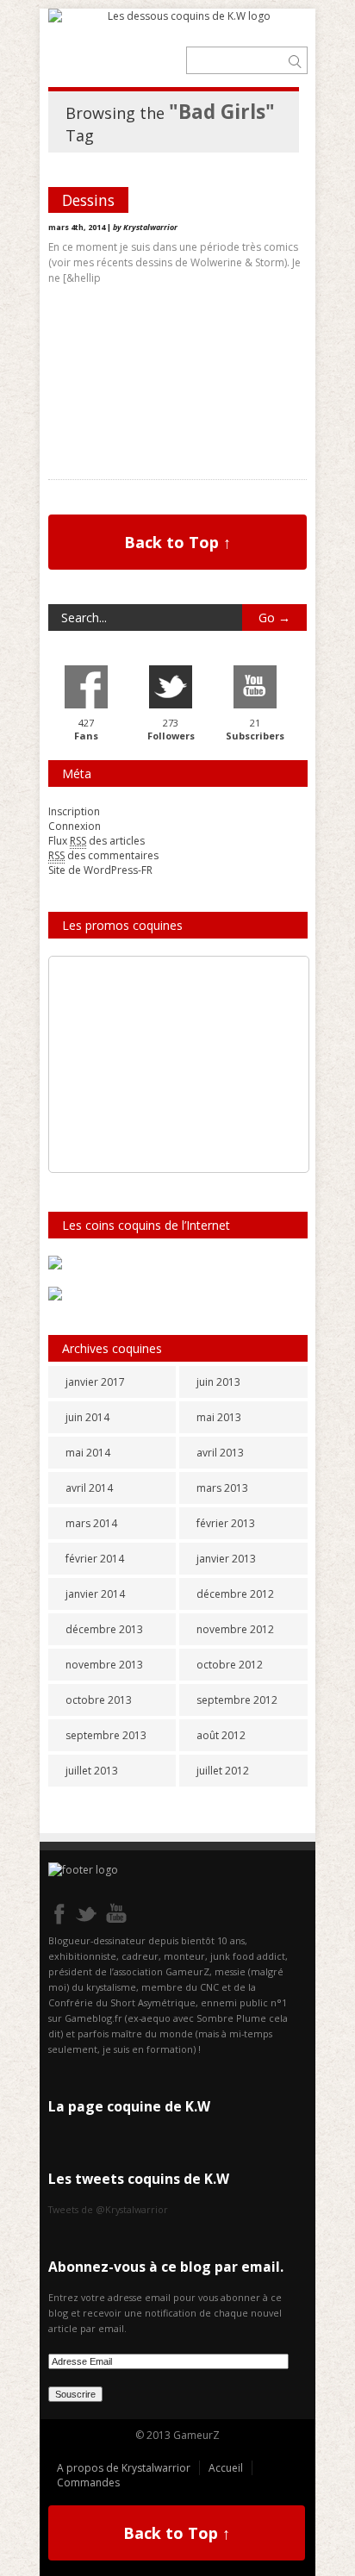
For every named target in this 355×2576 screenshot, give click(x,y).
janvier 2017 (95, 1382)
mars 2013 (222, 1488)
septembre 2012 (237, 1700)
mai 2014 (88, 1453)
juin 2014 (87, 1417)
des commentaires (103, 855)
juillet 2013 (92, 1771)
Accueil (226, 2468)
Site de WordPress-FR (100, 870)
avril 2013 (220, 1453)
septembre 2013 (106, 1735)
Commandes (88, 2482)
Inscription (74, 811)
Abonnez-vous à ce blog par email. (166, 2267)
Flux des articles (97, 841)
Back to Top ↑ (177, 542)
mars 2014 (91, 1523)
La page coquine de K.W (129, 2106)
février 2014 (95, 1559)
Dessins (88, 200)
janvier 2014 (95, 1594)
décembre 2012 (235, 1594)
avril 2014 (89, 1488)
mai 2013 (219, 1417)
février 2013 (226, 1523)
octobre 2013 (99, 1700)
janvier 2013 (226, 1559)
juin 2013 (218, 1382)
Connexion (75, 826)
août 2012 (221, 1735)
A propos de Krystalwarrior (124, 2468)
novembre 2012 (235, 1629)
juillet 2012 (223, 1771)
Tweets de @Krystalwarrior (108, 2209)
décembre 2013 (104, 1629)
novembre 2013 (104, 1665)
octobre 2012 (230, 1665)
